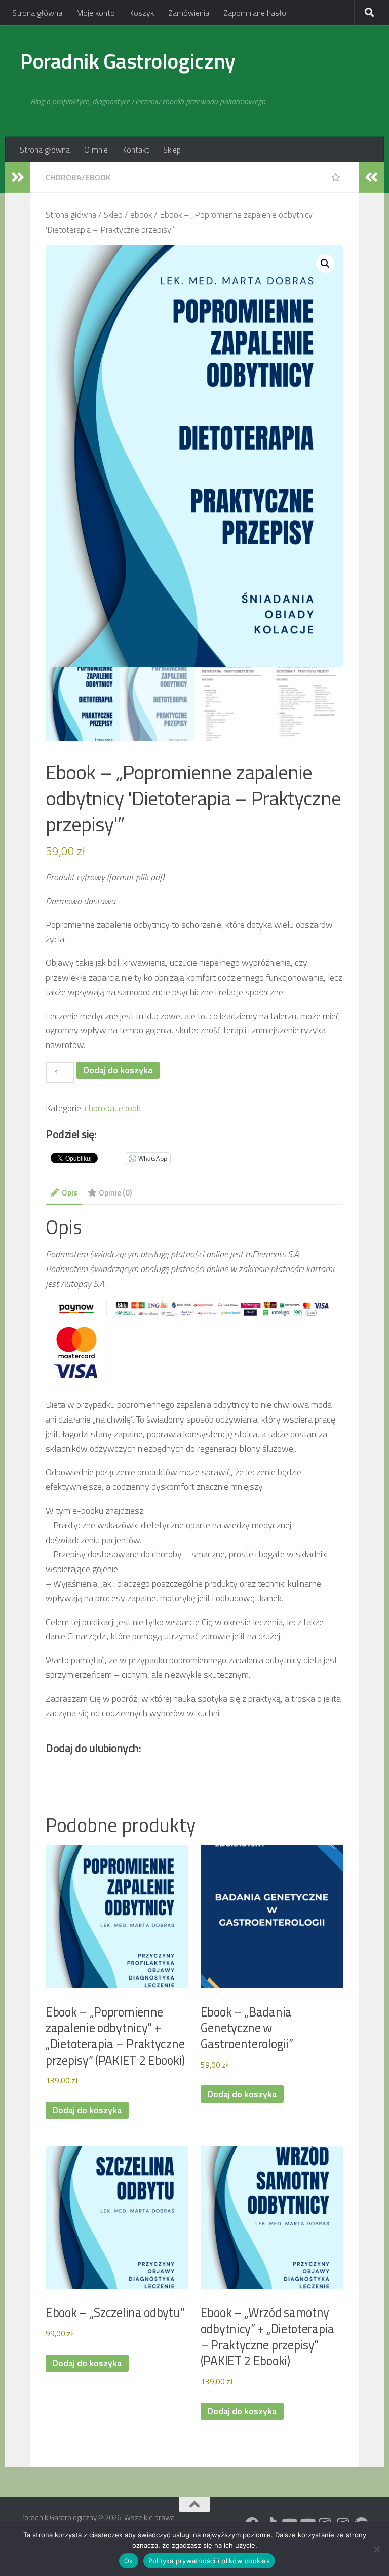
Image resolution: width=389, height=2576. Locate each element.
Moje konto (96, 13)
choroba (64, 177)
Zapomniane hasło (255, 13)
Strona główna (37, 13)
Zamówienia (189, 13)
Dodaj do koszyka (118, 1070)
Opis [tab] (70, 1192)
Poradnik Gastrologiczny (128, 61)
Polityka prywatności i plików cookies (209, 2561)
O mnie (96, 150)
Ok (129, 2561)
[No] (376, 2549)
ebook (98, 177)
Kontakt (135, 150)
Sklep (172, 150)
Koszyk (142, 13)
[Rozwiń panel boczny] (18, 177)
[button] (325, 264)
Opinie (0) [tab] (115, 1192)
